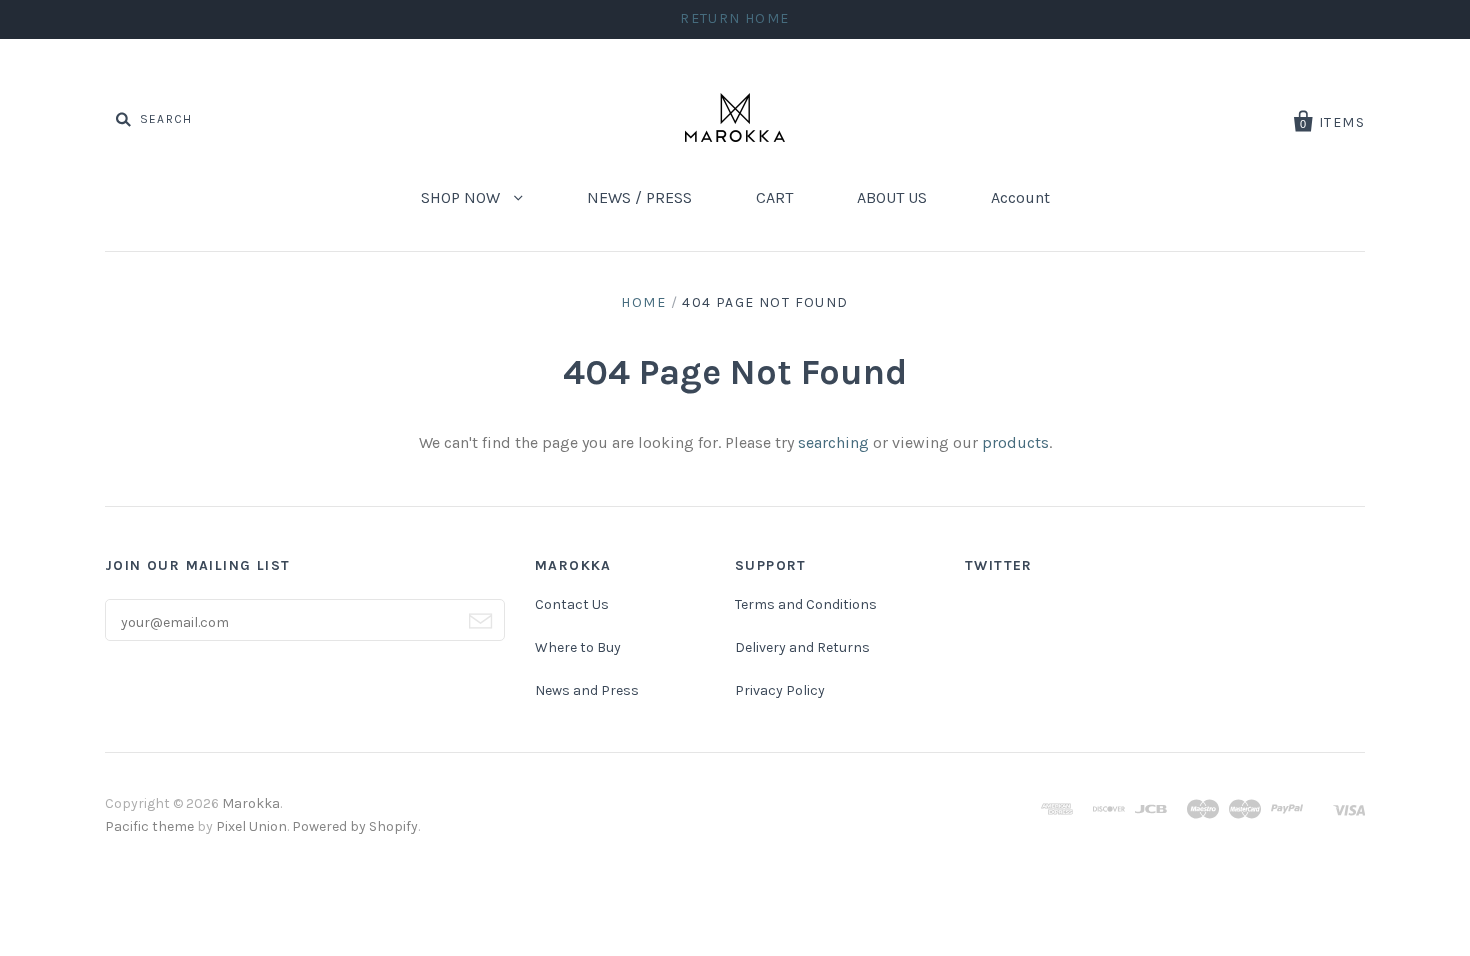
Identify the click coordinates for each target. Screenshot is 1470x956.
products (1015, 442)
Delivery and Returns (802, 647)
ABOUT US (892, 197)
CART (774, 197)
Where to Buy (578, 647)
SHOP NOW (462, 197)
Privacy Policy (780, 690)
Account (1020, 197)
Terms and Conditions (806, 604)
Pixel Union (251, 826)
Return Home (734, 18)
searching (833, 442)
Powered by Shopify (355, 826)
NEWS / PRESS (639, 197)
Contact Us (572, 604)
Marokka (251, 803)
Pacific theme (149, 826)
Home (643, 302)
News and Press (587, 690)
